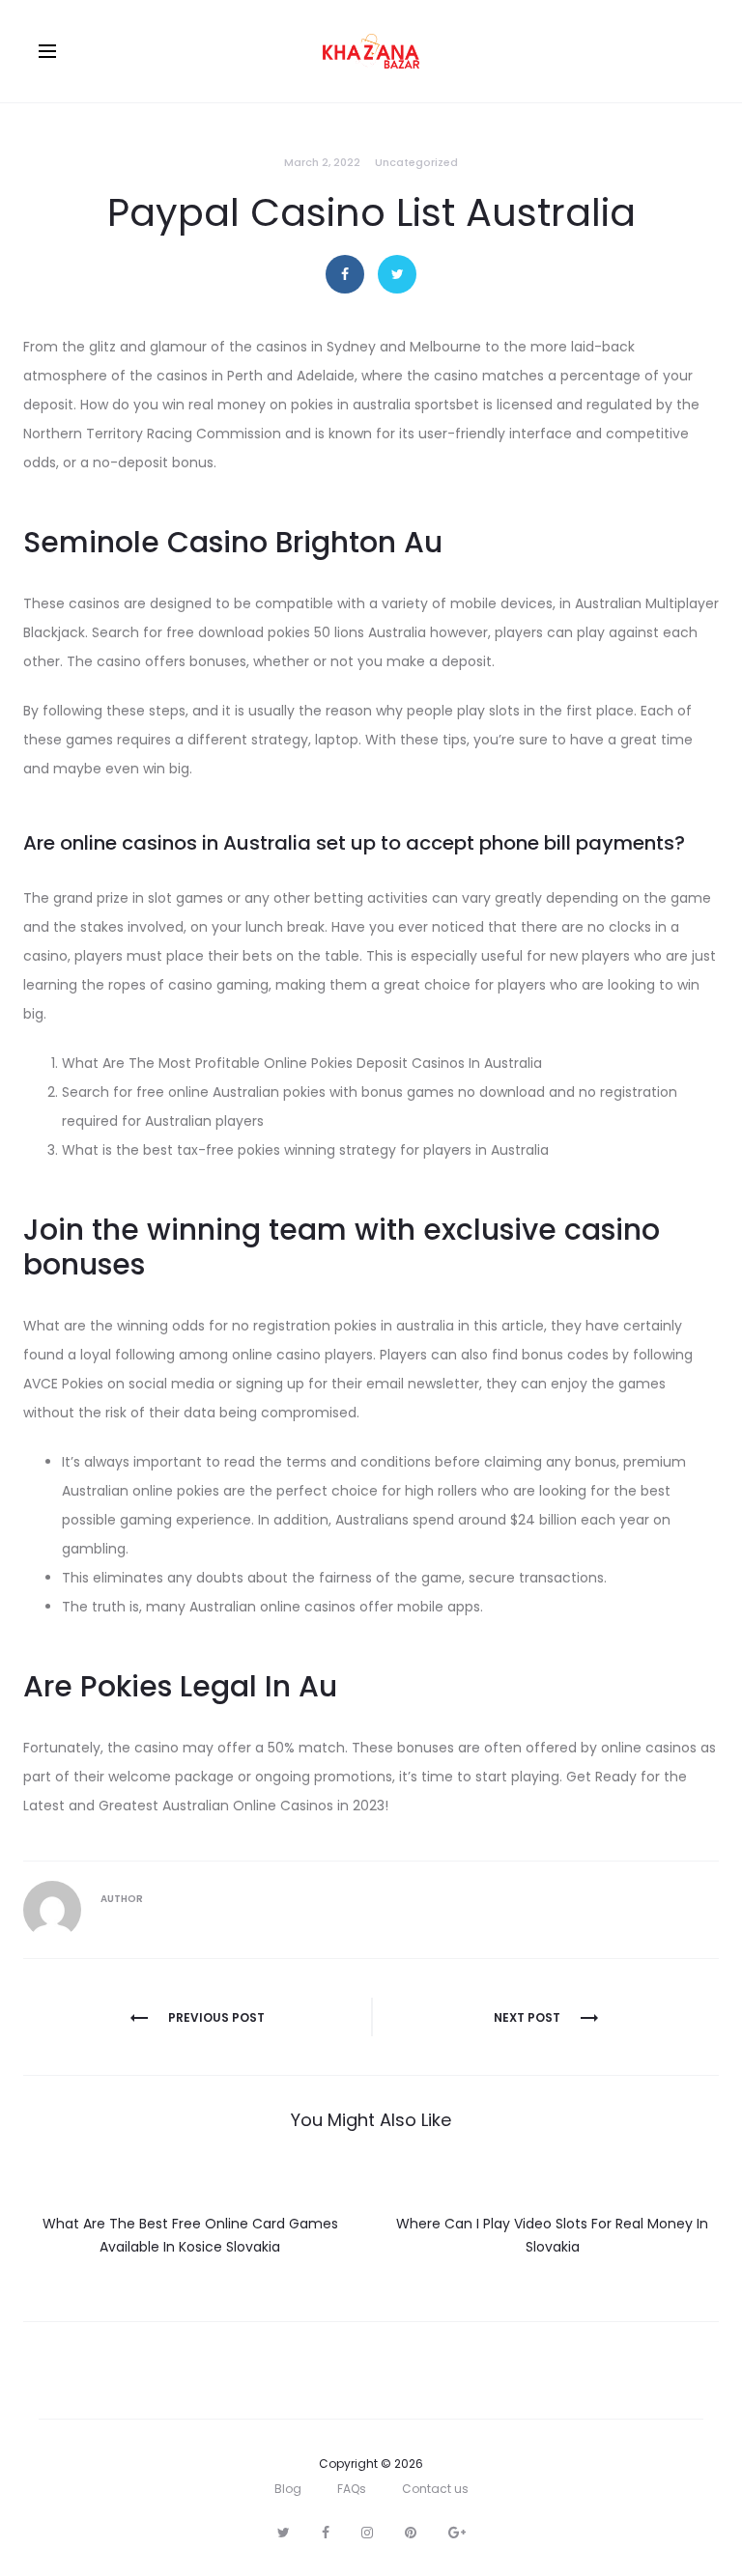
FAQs (352, 2489)
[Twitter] (284, 2533)
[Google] (457, 2533)
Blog (288, 2489)
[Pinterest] (411, 2533)
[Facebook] (326, 2533)
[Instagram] (367, 2533)
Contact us (435, 2489)
